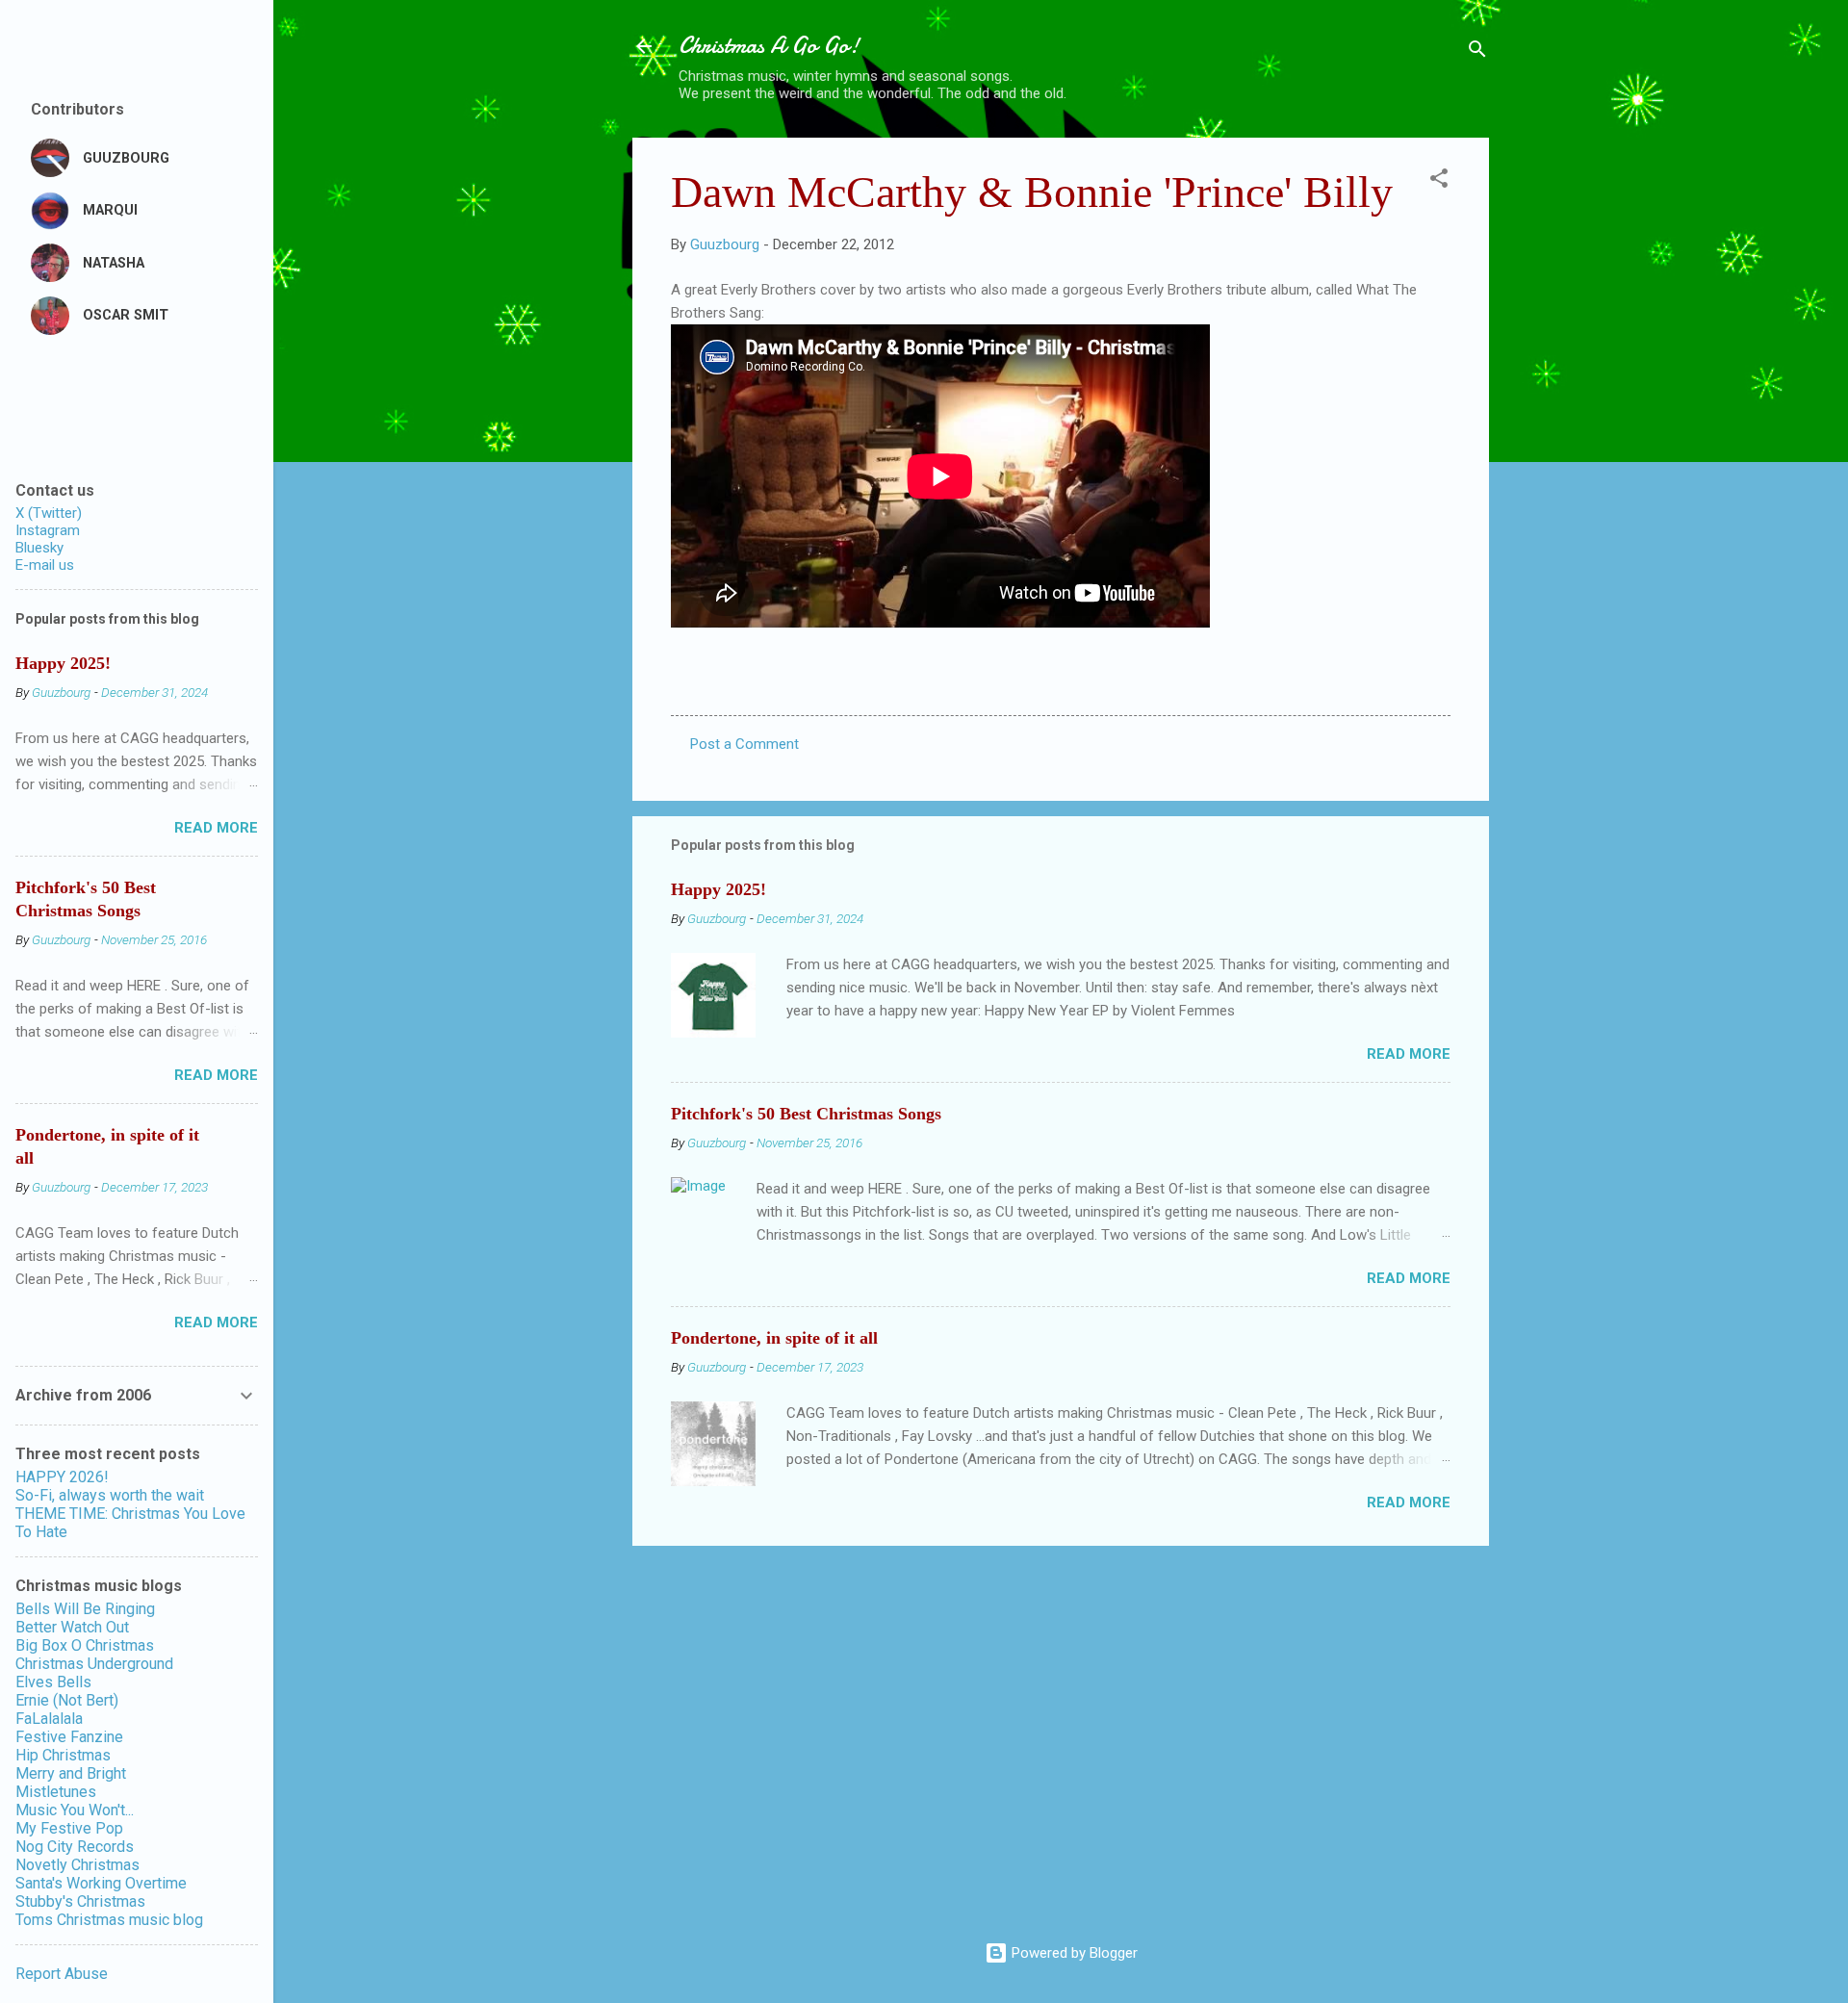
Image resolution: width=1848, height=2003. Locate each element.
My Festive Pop (69, 1828)
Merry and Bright (71, 1773)
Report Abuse (62, 1974)
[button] (1439, 181)
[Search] (1477, 52)
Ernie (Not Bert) (67, 1700)
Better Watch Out (72, 1627)
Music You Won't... (75, 1810)
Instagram (48, 530)
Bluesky (39, 548)
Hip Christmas (63, 1755)
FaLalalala (49, 1719)
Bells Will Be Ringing (85, 1609)
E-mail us (45, 565)
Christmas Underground (94, 1664)
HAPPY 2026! (62, 1477)
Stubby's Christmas (80, 1901)
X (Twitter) (49, 513)
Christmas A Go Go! (769, 46)
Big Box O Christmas (85, 1645)
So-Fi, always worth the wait (110, 1495)
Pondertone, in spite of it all (774, 1338)
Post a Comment (744, 744)
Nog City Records (75, 1847)
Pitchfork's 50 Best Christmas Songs (806, 1114)
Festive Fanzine (69, 1737)
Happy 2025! (719, 889)
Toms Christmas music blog (109, 1920)
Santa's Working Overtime (101, 1883)
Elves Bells (53, 1682)
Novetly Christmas (77, 1865)
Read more (1409, 1054)
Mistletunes (56, 1792)
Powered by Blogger (1073, 1953)
